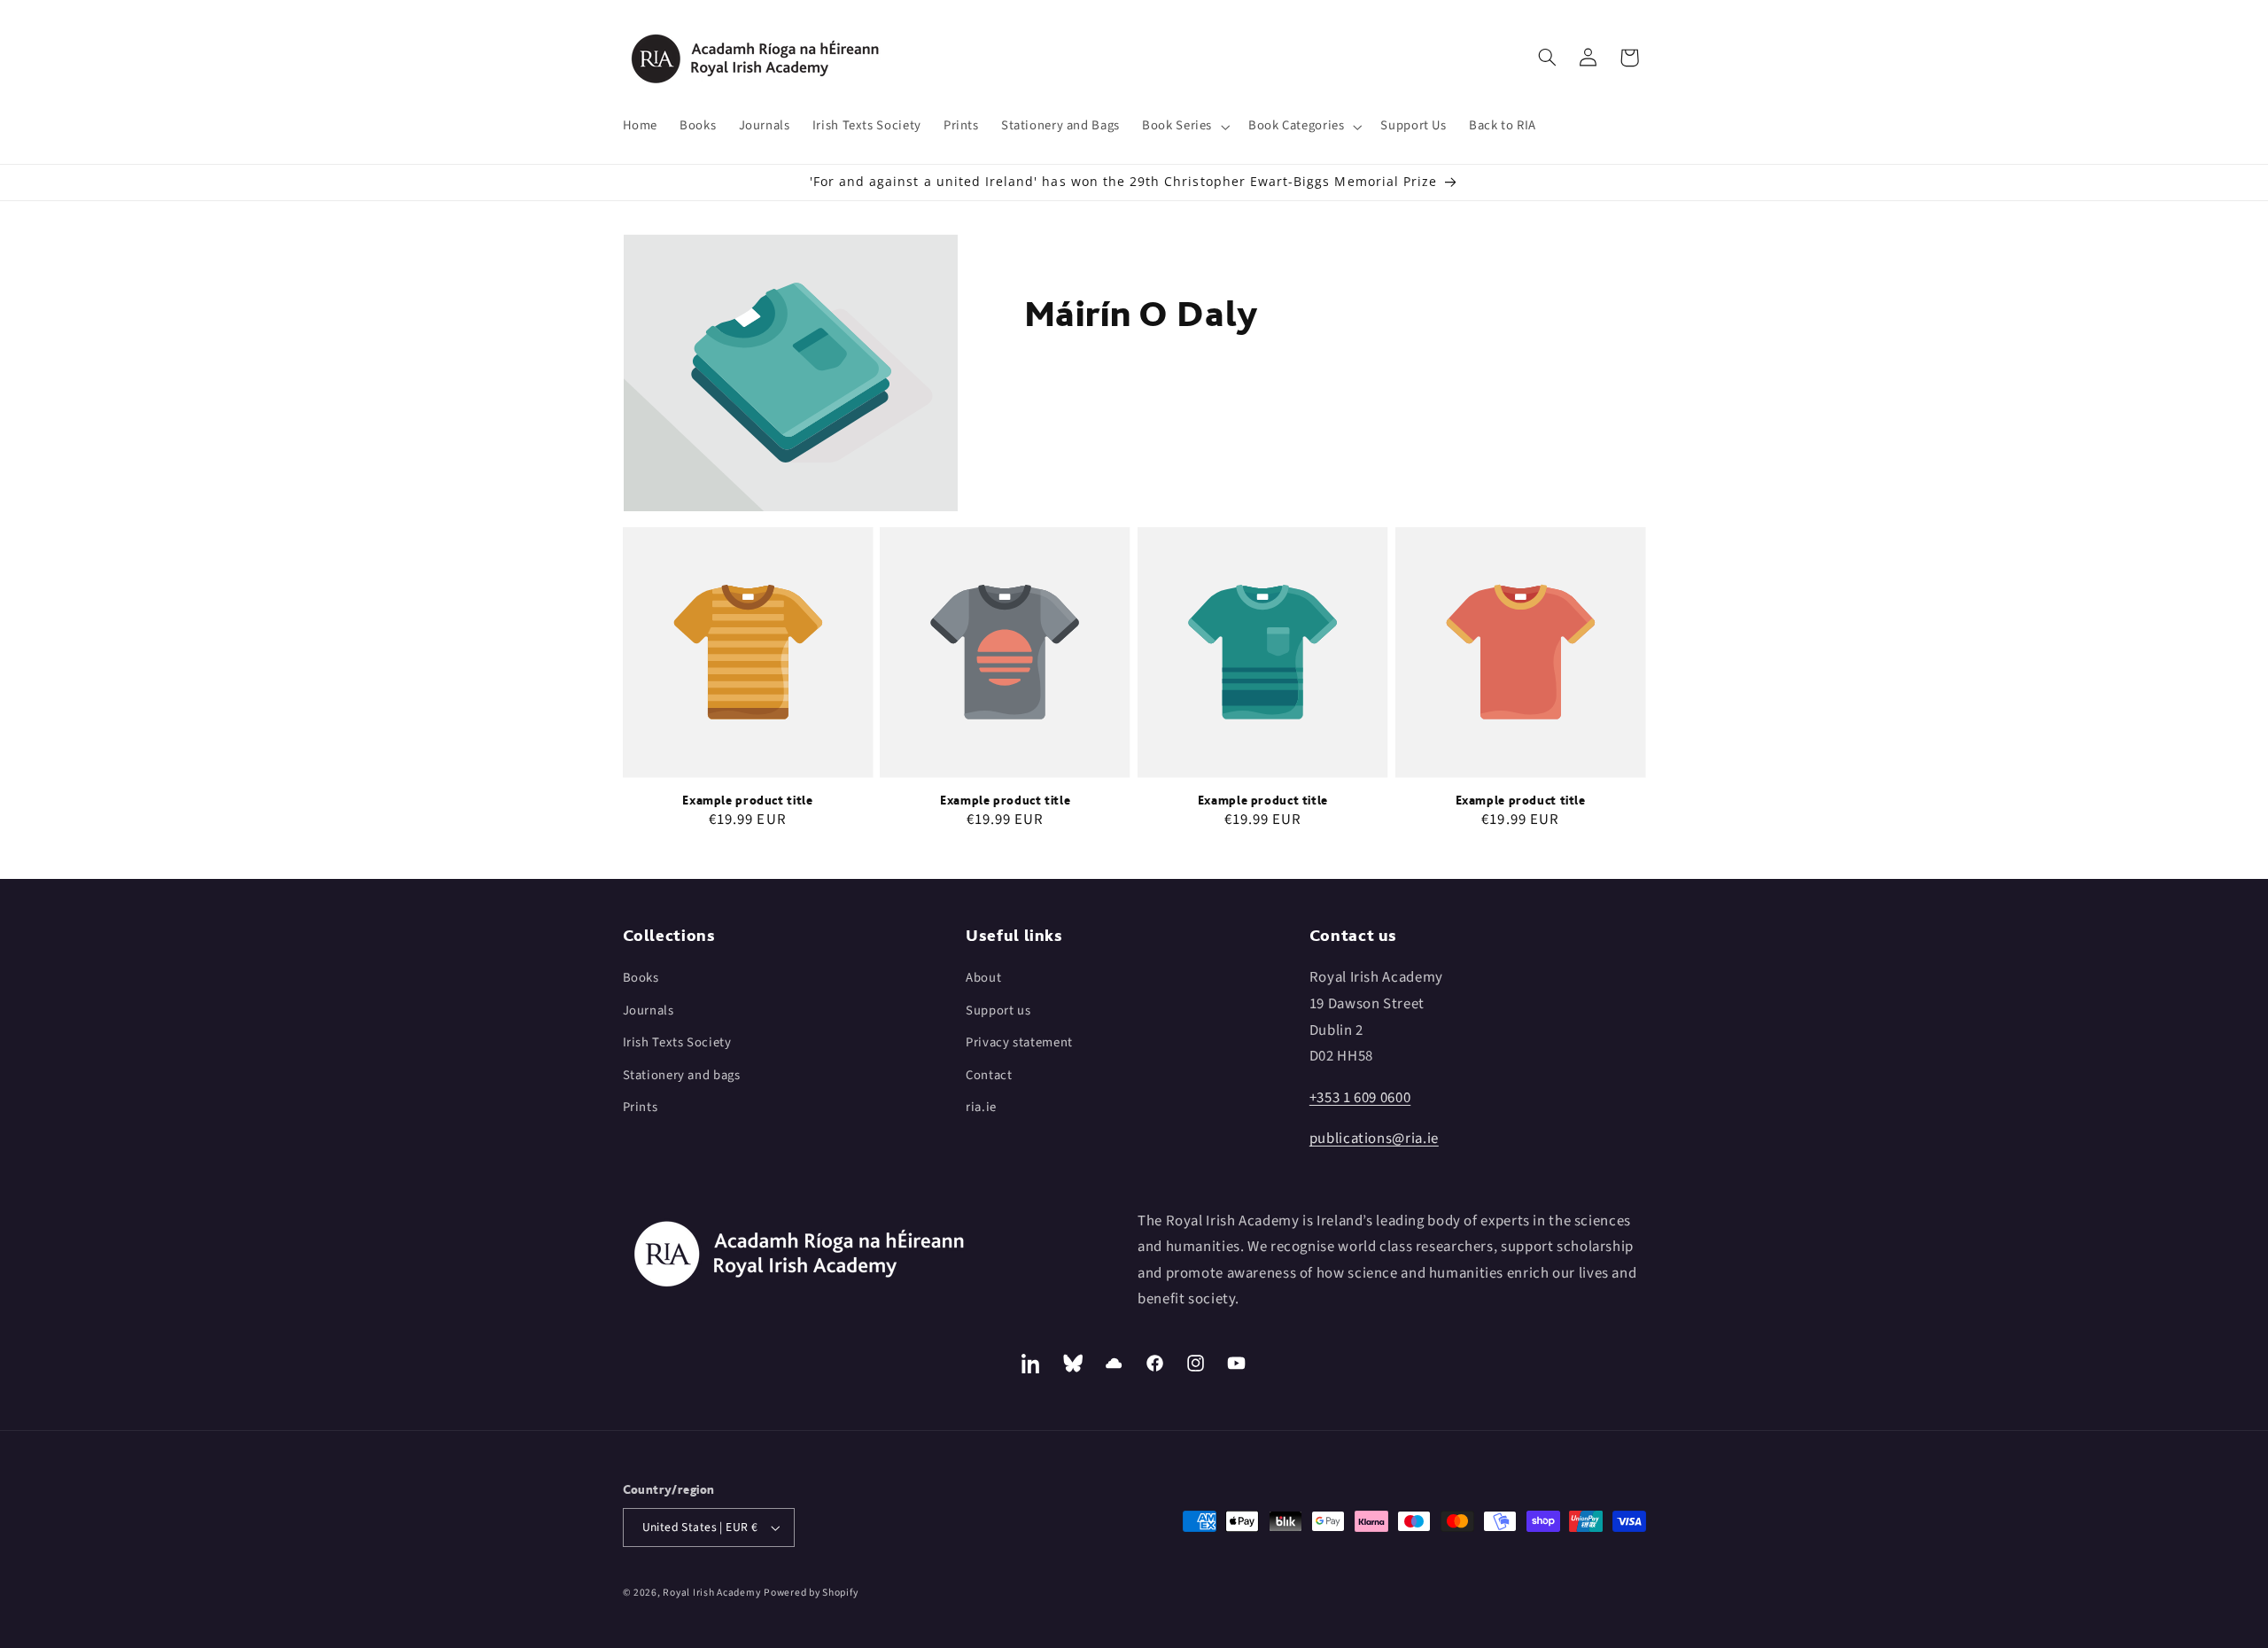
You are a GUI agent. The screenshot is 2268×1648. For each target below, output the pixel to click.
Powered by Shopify (811, 1593)
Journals (649, 1011)
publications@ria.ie (1374, 1139)
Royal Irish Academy (711, 1593)
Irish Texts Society (677, 1042)
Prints (641, 1107)
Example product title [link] (747, 800)
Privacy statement (1019, 1042)
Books (641, 978)
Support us (998, 1011)
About (983, 978)
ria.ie (981, 1107)
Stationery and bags (682, 1075)
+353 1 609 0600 (1360, 1098)
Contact (989, 1075)
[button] (1184, 127)
